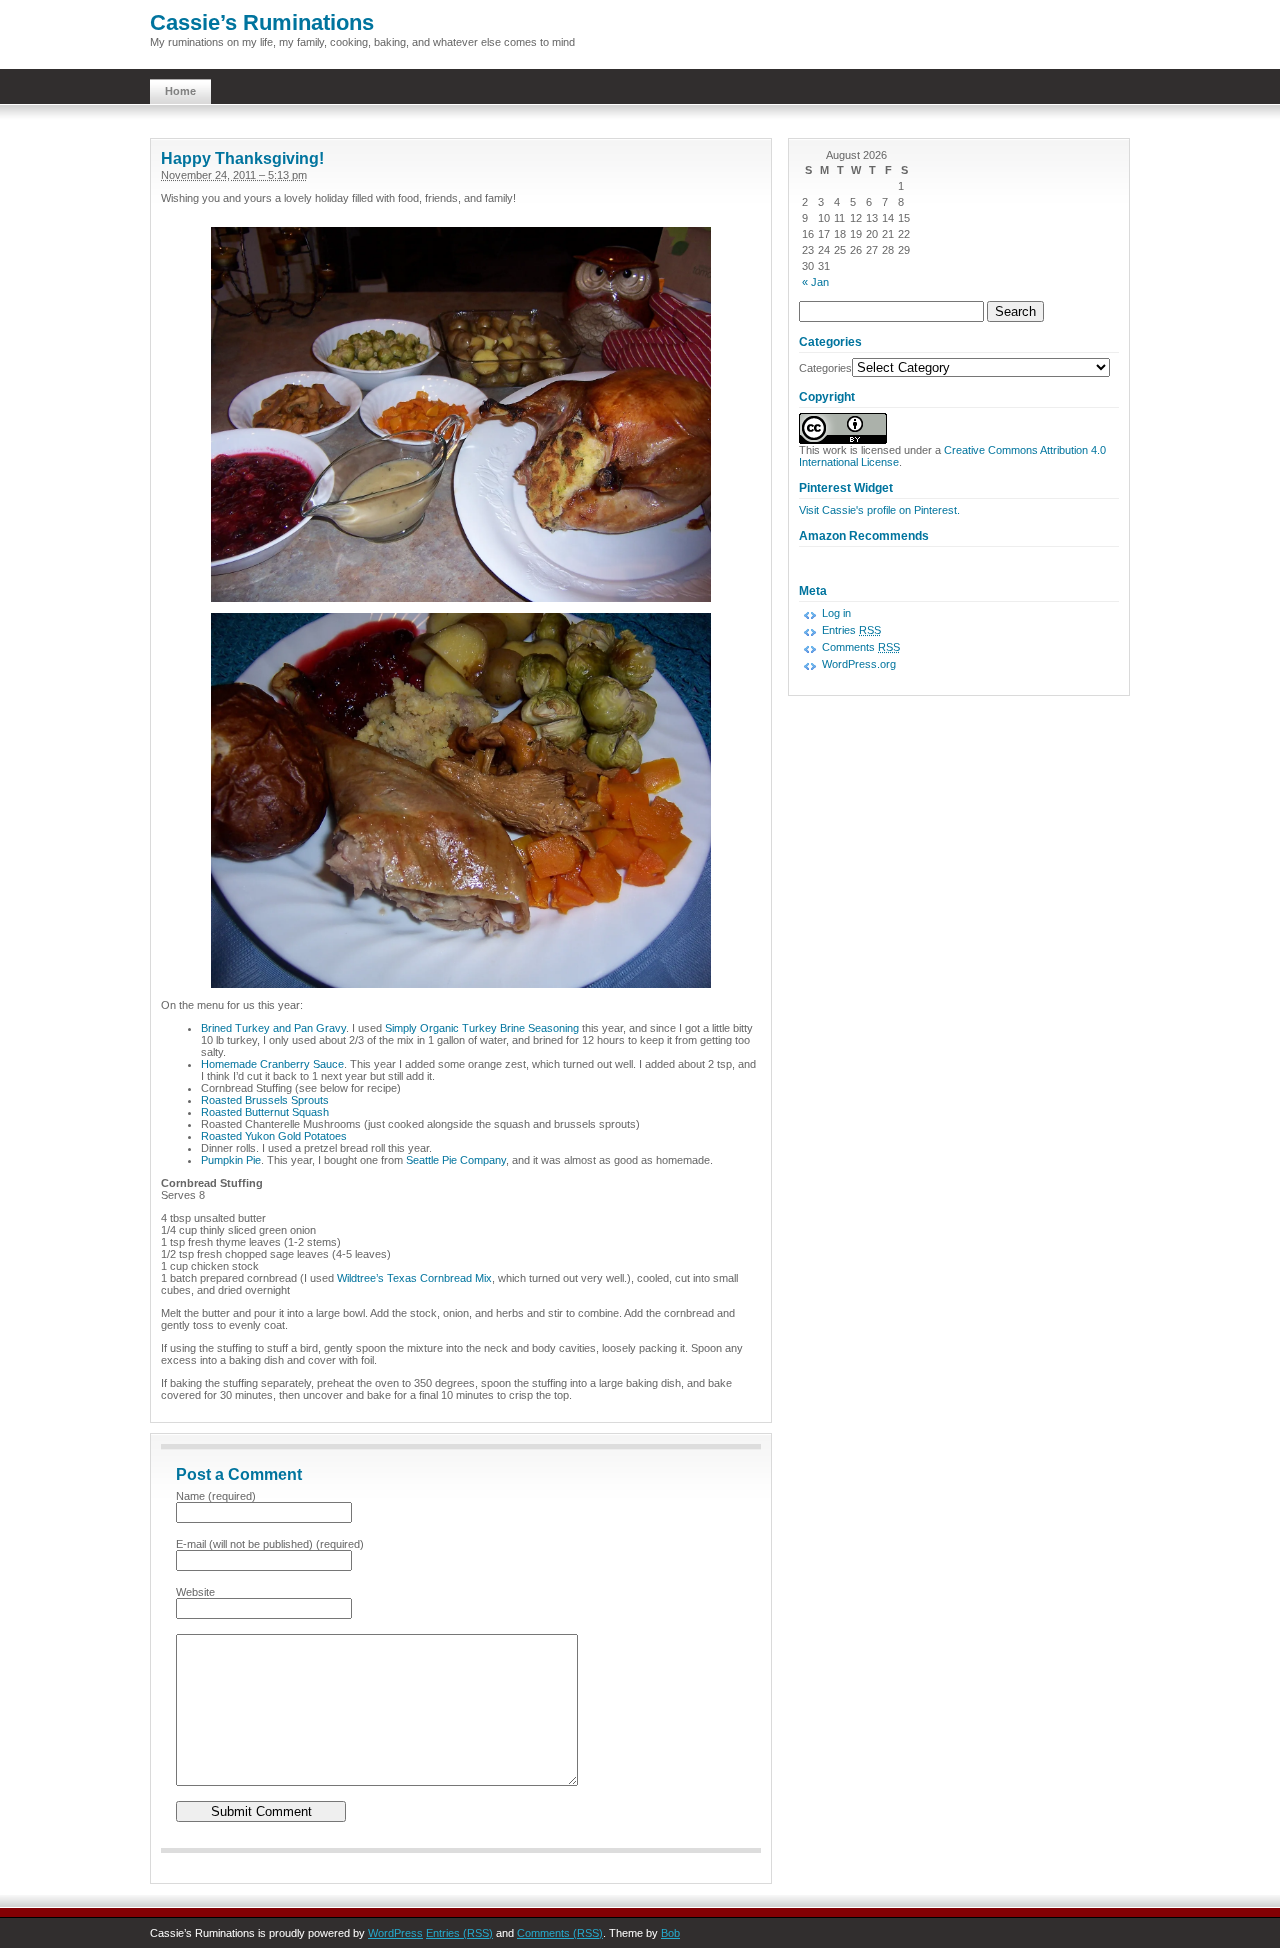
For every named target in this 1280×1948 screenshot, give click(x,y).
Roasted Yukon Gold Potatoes (274, 1136)
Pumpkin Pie (231, 1160)
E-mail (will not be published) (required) (270, 1544)
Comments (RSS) (560, 1933)
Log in (836, 613)
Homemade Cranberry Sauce (272, 1064)
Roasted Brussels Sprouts (265, 1100)
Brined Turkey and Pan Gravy (273, 1028)
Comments (861, 647)
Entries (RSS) (459, 1933)
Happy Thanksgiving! (242, 158)
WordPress (395, 1933)
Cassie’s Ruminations (262, 22)
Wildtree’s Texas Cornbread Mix (414, 1278)
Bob (670, 1933)
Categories (825, 368)
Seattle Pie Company (456, 1160)
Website (195, 1592)
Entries (851, 630)
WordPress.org (859, 664)
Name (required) (216, 1496)
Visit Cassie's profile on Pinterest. (879, 510)
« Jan (815, 282)
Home (180, 91)
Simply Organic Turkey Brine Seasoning (482, 1028)
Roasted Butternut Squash (265, 1112)
